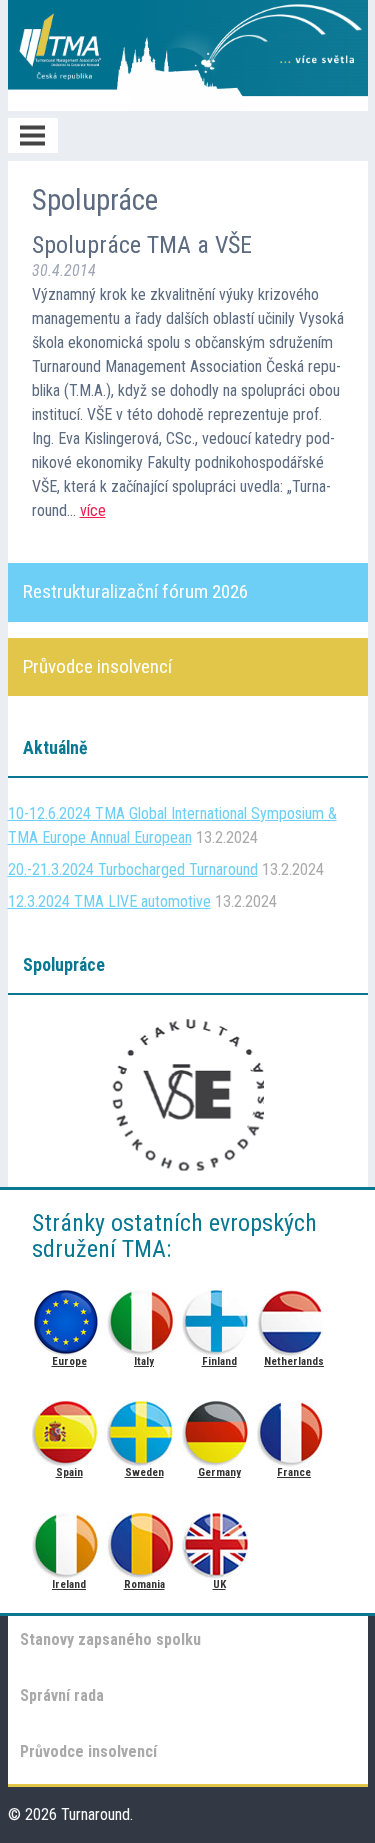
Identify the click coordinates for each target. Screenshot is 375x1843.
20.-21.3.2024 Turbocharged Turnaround (133, 869)
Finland (219, 1316)
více (93, 510)
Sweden (144, 1427)
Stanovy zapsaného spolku (110, 1639)
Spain (69, 1427)
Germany (219, 1427)
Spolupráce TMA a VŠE (142, 245)
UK (219, 1539)
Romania (144, 1539)
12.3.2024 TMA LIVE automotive (109, 901)
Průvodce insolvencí (88, 1751)
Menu (33, 135)
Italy (144, 1316)
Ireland (69, 1539)
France (294, 1427)
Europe (69, 1316)
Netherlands (294, 1316)
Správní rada (62, 1695)
